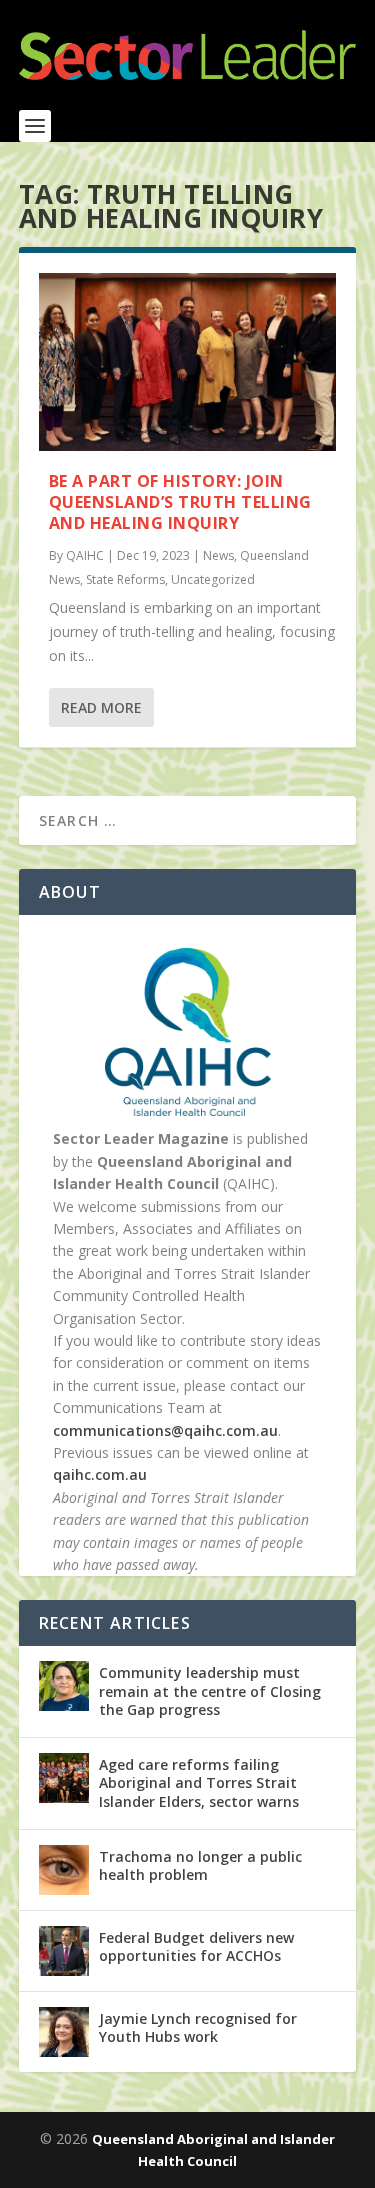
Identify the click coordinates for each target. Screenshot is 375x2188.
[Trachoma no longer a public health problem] (64, 1870)
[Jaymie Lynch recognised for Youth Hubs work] (64, 2032)
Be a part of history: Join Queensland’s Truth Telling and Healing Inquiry (180, 502)
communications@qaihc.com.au (165, 1430)
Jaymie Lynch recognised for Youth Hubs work (198, 2027)
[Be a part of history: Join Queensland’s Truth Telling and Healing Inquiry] (188, 362)
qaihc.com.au (100, 1474)
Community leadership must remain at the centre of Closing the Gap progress (210, 1690)
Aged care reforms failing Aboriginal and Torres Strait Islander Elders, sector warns (199, 1782)
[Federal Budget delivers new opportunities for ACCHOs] (64, 1951)
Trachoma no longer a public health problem (200, 1865)
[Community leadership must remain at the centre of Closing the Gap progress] (64, 1686)
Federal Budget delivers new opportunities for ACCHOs (196, 1946)
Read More (101, 707)
